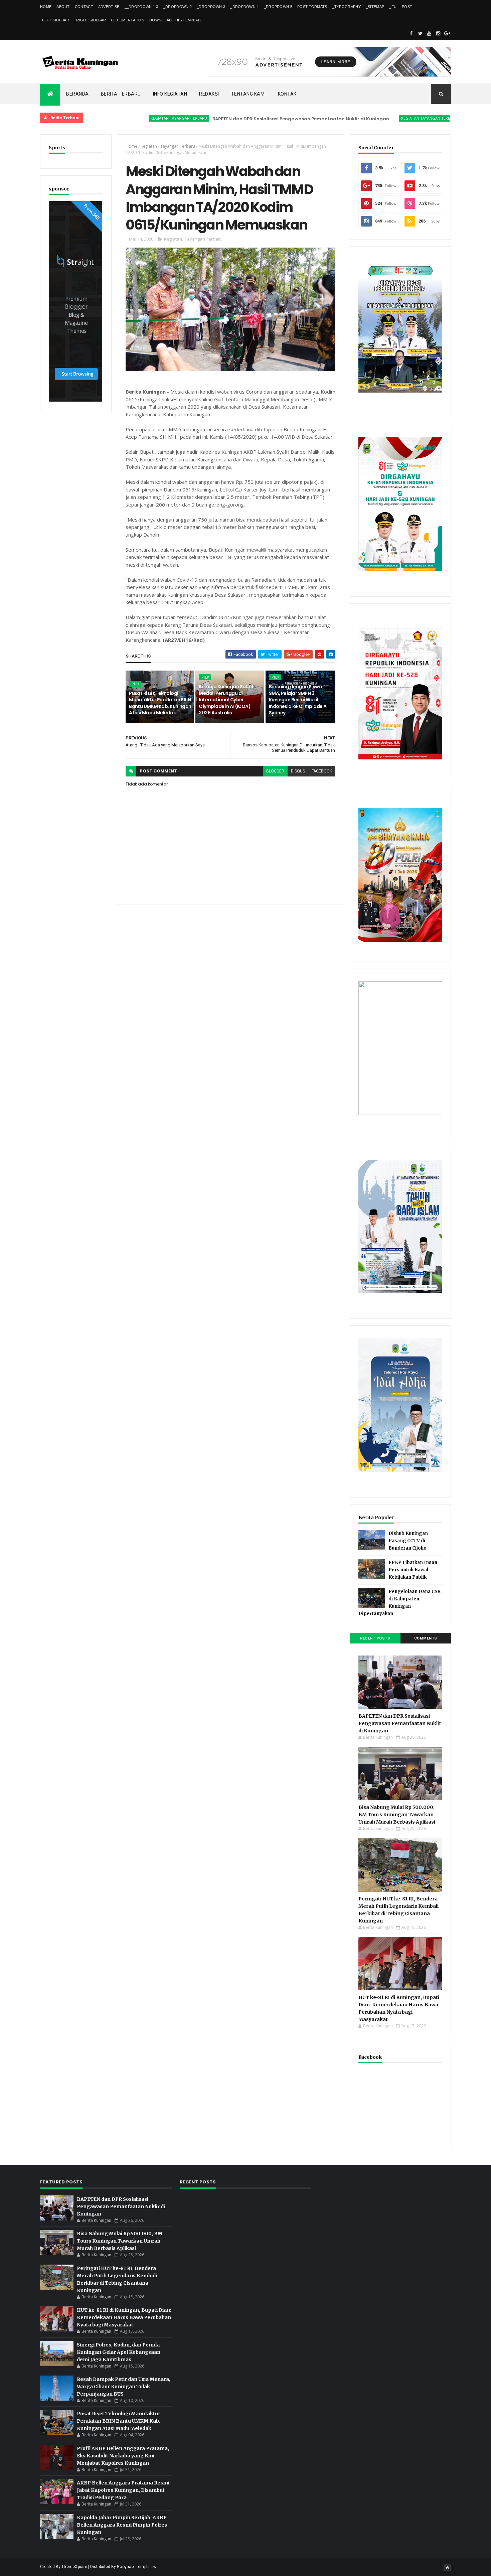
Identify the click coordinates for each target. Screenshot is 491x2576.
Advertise (109, 7)
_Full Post (401, 7)
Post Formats (312, 7)
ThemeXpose (74, 2567)
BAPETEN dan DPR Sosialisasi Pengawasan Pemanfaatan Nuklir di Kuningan (245, 119)
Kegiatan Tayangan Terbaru (123, 118)
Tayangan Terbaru (178, 146)
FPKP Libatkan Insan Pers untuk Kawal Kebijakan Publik (413, 1570)
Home (46, 7)
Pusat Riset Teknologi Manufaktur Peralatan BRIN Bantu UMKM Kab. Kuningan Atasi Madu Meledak (160, 703)
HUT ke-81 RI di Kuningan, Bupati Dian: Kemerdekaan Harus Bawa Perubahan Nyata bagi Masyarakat (124, 2317)
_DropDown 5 (278, 7)
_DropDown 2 (178, 7)
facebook (322, 771)
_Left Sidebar (55, 20)
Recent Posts (375, 1638)
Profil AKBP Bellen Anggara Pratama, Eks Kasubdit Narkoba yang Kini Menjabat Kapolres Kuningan (123, 2456)
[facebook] (411, 33)
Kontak (287, 94)
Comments (426, 1638)
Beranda (77, 94)
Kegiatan (149, 146)
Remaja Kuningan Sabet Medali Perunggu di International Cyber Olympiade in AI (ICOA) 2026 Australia (226, 700)
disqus (298, 771)
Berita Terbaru (121, 94)
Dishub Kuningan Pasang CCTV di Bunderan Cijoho (408, 1541)
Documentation (128, 20)
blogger (275, 771)
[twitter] (420, 33)
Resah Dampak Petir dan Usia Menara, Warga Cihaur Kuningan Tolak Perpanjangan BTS (124, 2387)
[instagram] (438, 33)
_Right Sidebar (90, 20)
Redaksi (209, 94)
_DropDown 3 (211, 7)
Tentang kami (249, 94)
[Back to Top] (447, 2568)
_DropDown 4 (244, 7)
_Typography (347, 7)
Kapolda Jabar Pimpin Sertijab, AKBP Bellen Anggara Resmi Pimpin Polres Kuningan (122, 2525)
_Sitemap (375, 7)
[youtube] (429, 33)
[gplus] (447, 33)
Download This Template (176, 20)
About (63, 7)
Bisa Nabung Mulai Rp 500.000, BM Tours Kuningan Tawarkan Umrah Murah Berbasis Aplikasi (397, 1815)
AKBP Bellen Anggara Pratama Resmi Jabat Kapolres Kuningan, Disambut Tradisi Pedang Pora (123, 2490)
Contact (84, 7)
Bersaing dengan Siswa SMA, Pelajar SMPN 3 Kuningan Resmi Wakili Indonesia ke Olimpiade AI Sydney (298, 700)
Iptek (135, 684)
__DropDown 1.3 (141, 7)
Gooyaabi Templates (136, 2567)
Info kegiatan (170, 94)
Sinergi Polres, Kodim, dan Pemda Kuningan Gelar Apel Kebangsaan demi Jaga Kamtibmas (119, 2352)
